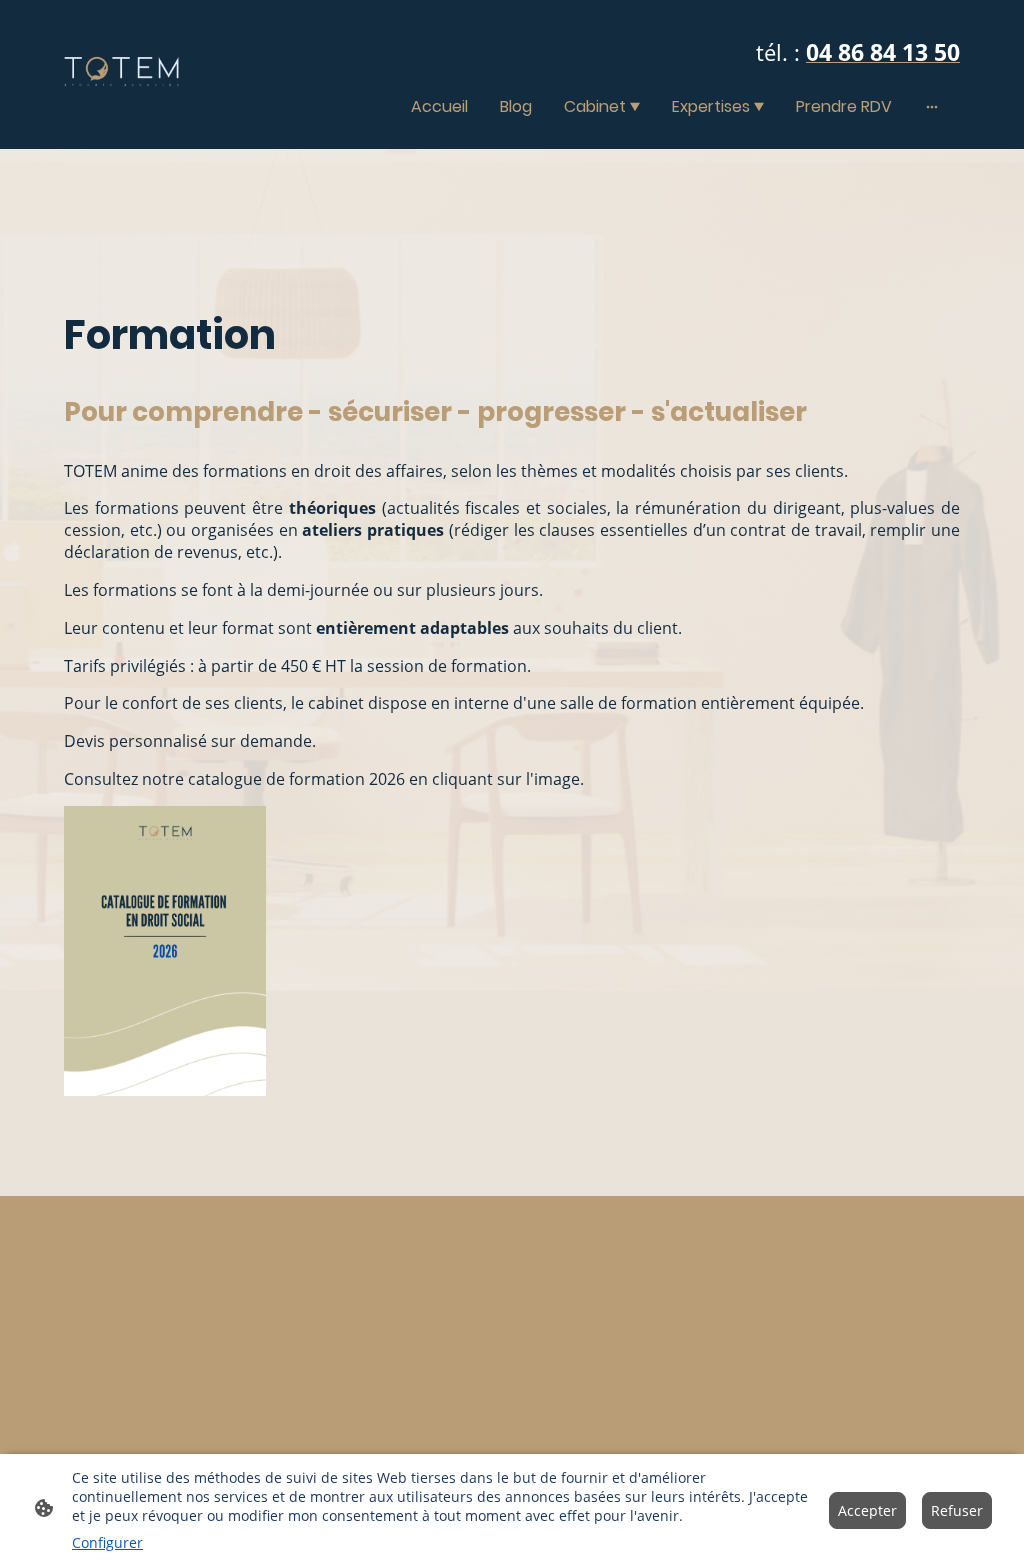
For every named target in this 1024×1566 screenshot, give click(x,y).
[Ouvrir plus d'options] (932, 106)
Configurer (107, 1542)
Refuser (957, 1510)
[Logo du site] (121, 74)
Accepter (867, 1510)
